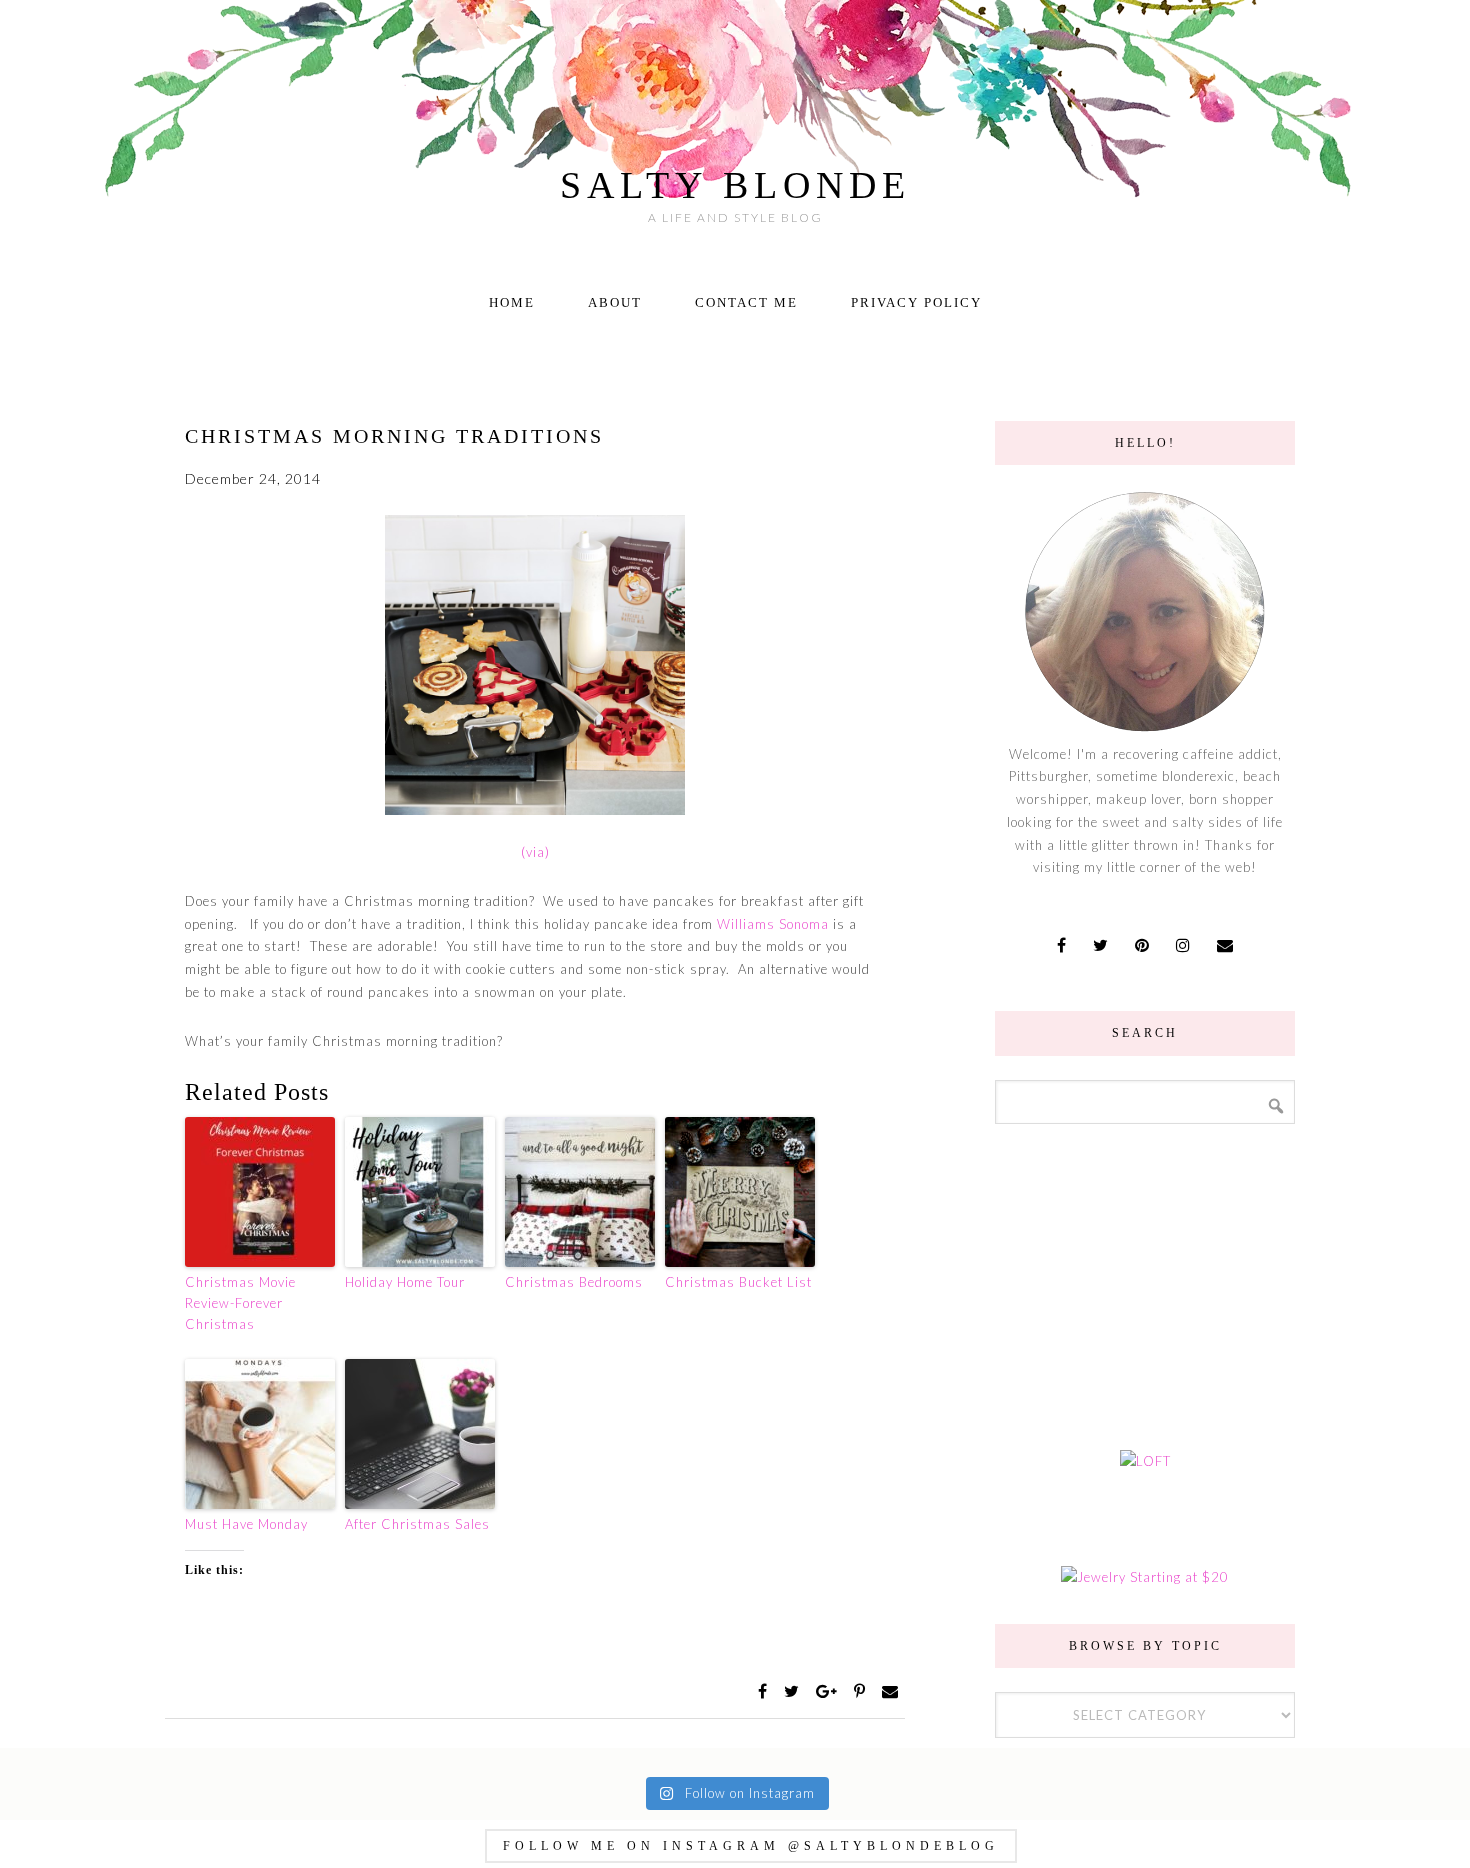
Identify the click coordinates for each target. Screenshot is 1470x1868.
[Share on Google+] (829, 1691)
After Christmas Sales (417, 1524)
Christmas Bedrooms (574, 1282)
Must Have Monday (246, 1524)
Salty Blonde (735, 185)
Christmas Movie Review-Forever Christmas (240, 1303)
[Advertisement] (1145, 1284)
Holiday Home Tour (405, 1282)
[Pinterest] (862, 1691)
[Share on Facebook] (765, 1691)
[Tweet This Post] (794, 1691)
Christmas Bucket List (738, 1282)
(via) (535, 852)
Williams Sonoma (775, 924)
